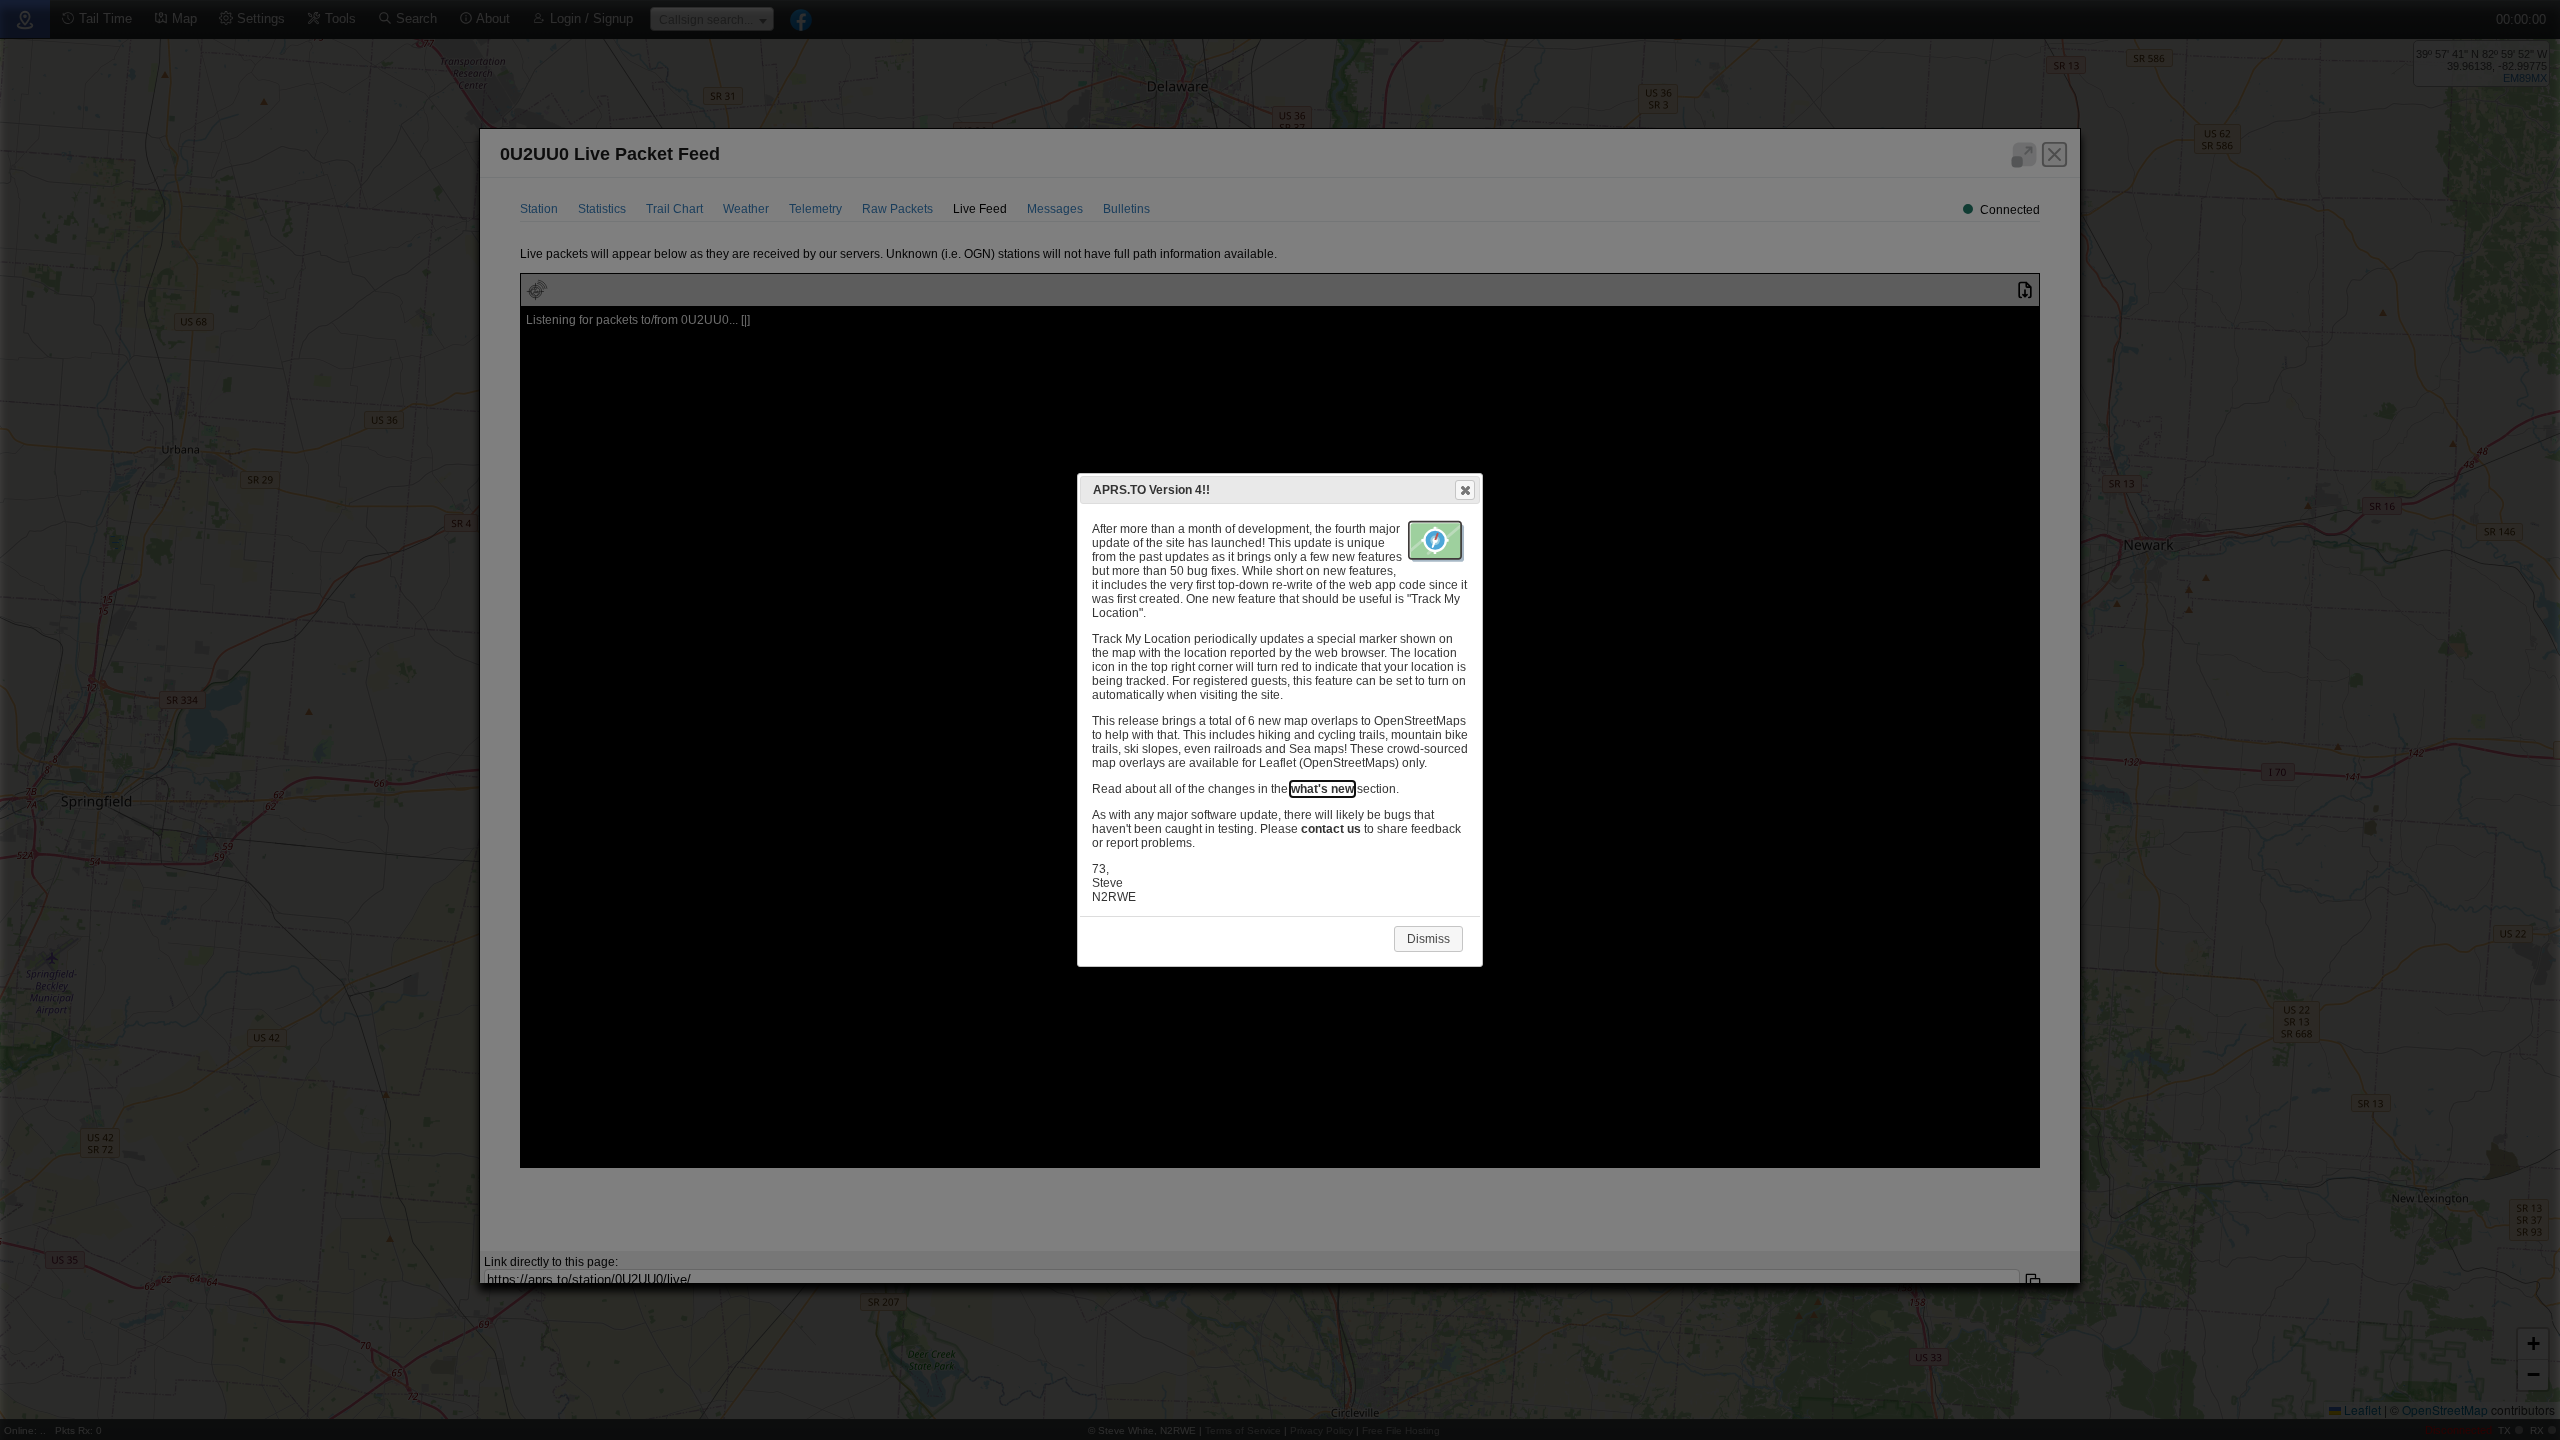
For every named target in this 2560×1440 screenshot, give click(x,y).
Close (1465, 490)
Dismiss (1428, 939)
